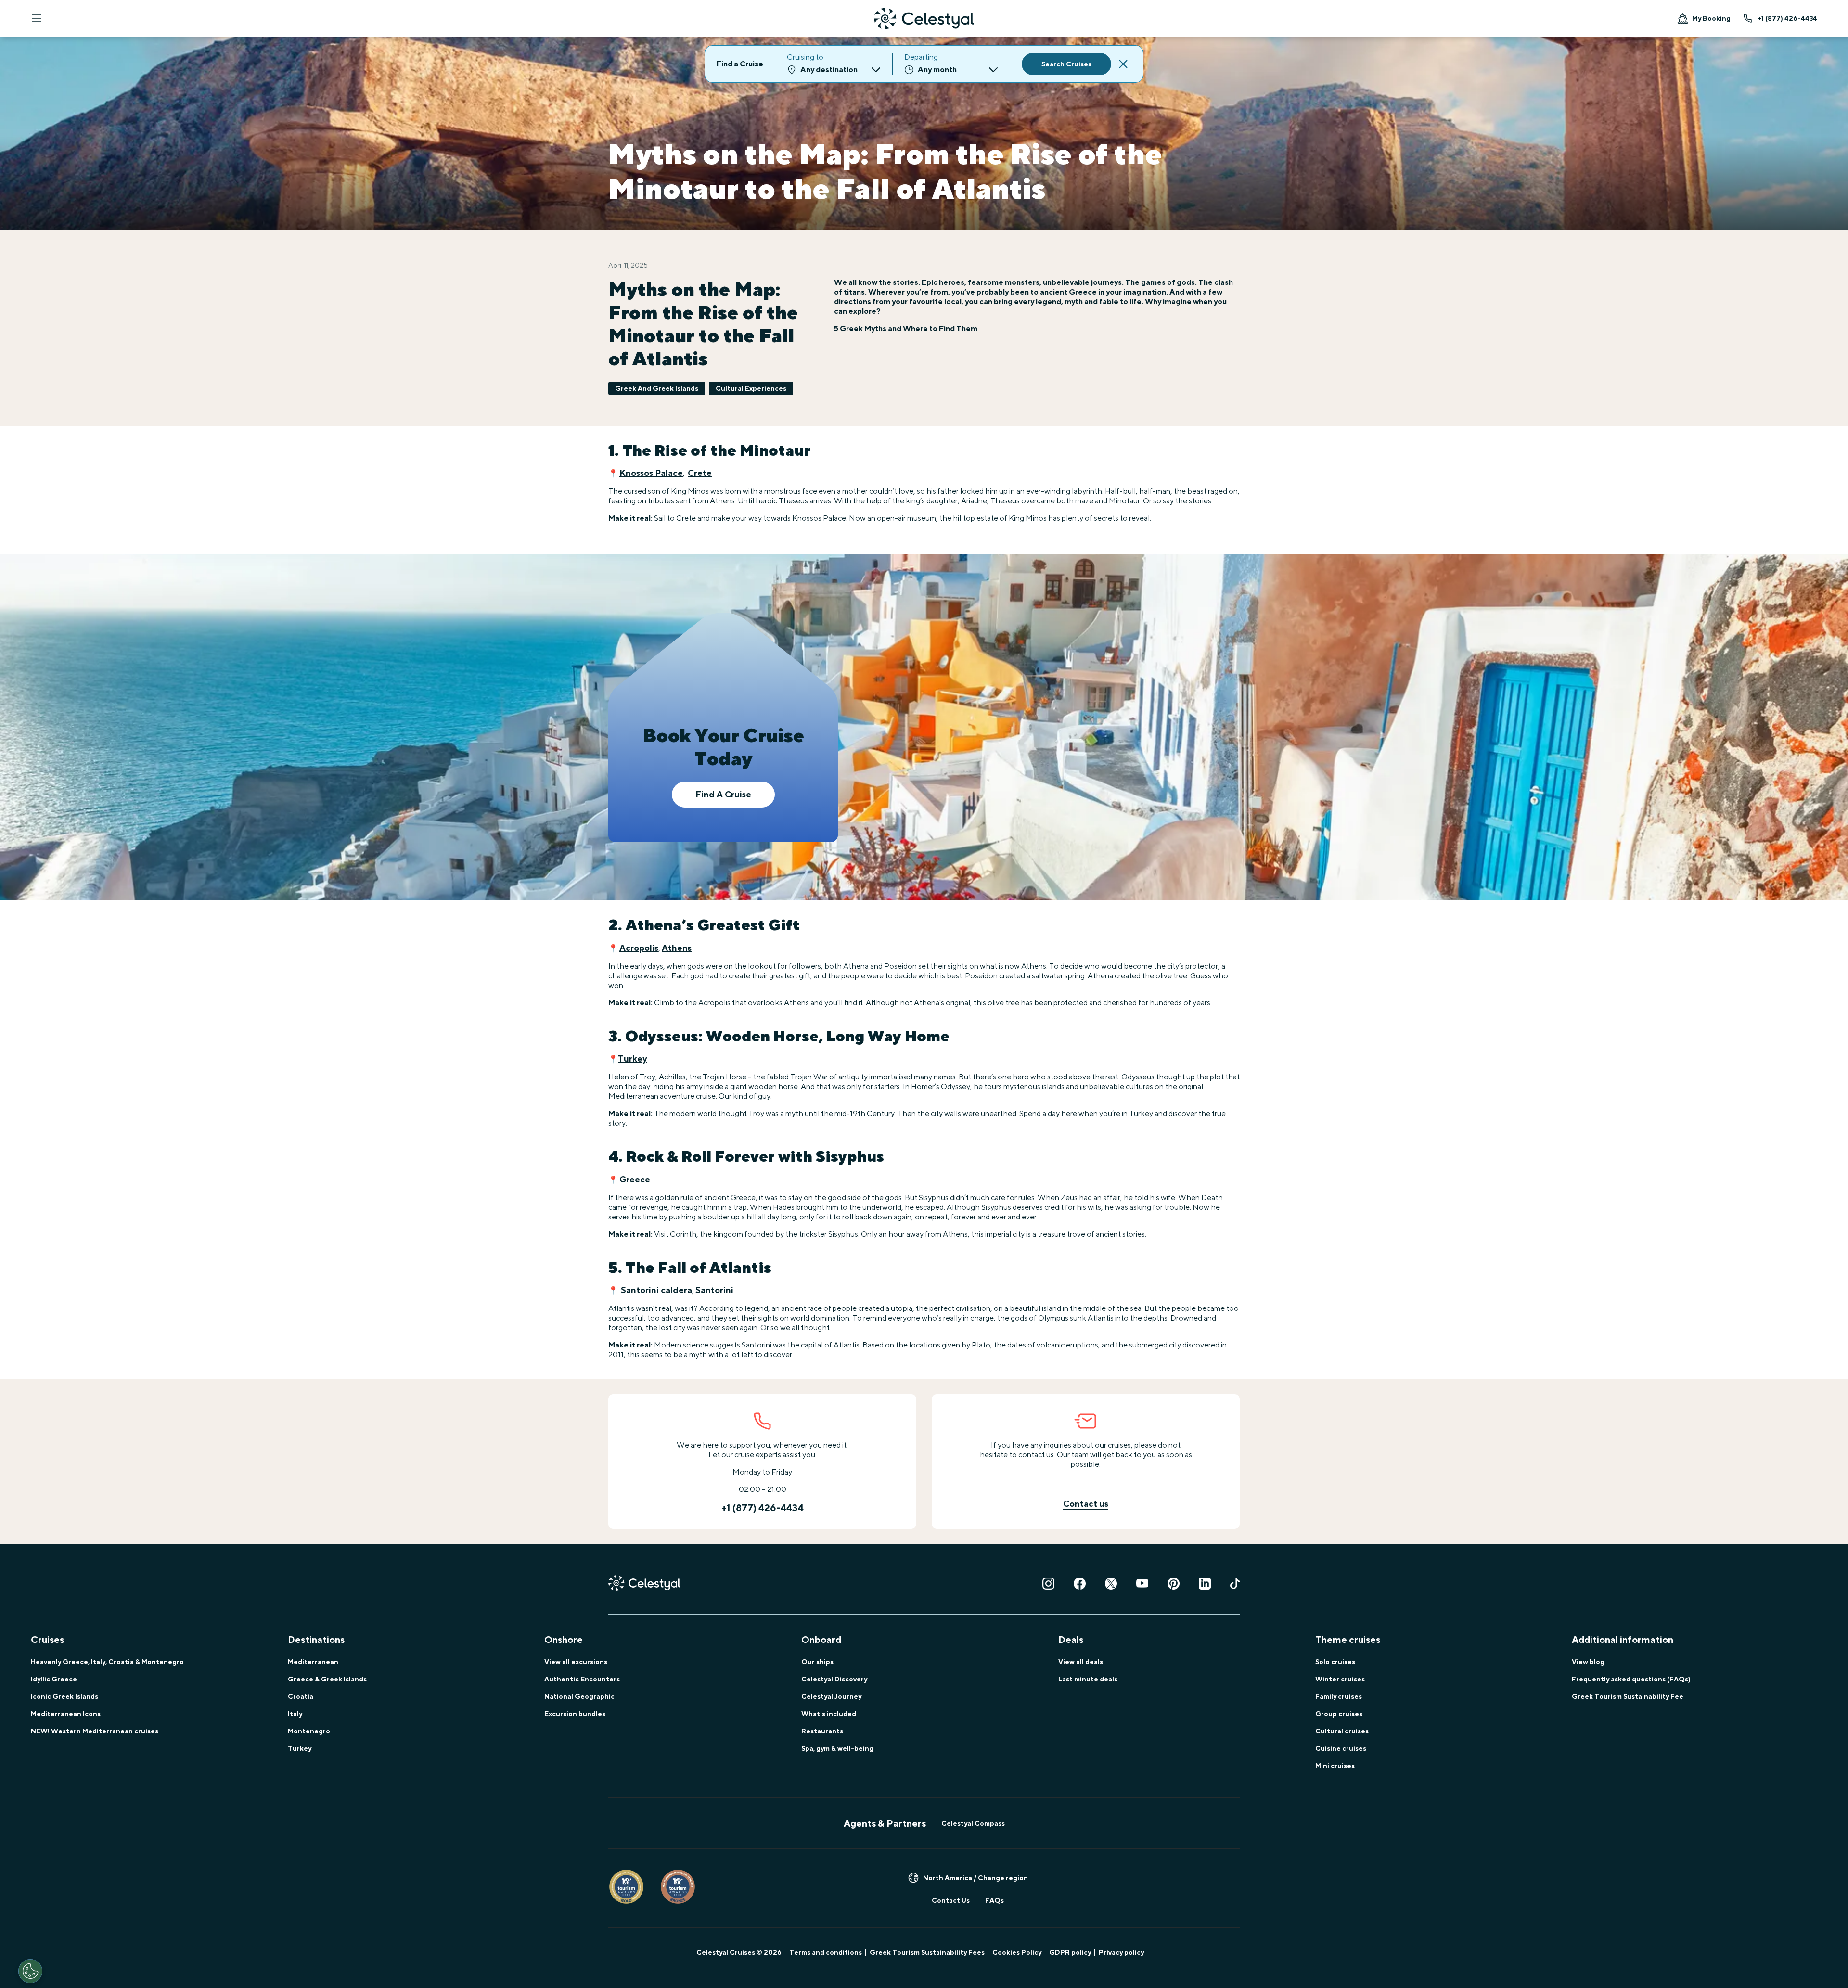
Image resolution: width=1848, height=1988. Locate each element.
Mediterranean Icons (66, 1714)
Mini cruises (1335, 1766)
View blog (1588, 1662)
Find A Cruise (723, 794)
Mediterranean (313, 1662)
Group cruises (1339, 1714)
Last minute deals (1088, 1679)
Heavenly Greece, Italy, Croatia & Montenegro (107, 1662)
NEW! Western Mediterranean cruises (95, 1731)
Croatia (301, 1696)
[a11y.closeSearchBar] (1123, 64)
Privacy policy (1121, 1952)
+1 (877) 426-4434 (1787, 18)
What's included (829, 1714)
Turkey (300, 1748)
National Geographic (579, 1696)
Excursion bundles (575, 1714)
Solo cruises (1335, 1662)
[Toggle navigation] (37, 18)
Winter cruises (1340, 1679)
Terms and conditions (826, 1952)
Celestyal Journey (831, 1696)
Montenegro (309, 1731)
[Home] (924, 19)
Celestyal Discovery (834, 1679)
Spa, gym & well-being (837, 1748)
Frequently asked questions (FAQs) (1631, 1679)
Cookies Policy (1017, 1952)
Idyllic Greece (54, 1679)
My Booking (1711, 18)
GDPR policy (1070, 1952)
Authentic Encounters (582, 1679)
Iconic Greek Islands (64, 1696)
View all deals (1081, 1662)
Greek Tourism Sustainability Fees (927, 1952)
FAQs (995, 1900)
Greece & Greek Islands (327, 1679)
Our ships (817, 1662)
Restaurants (822, 1731)
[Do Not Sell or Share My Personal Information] (30, 1971)
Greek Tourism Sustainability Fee (1628, 1696)
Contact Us (951, 1900)
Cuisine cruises (1341, 1748)
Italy (295, 1714)
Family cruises (1339, 1696)
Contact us (1086, 1504)
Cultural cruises (1342, 1731)
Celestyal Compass (973, 1823)
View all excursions (576, 1662)
